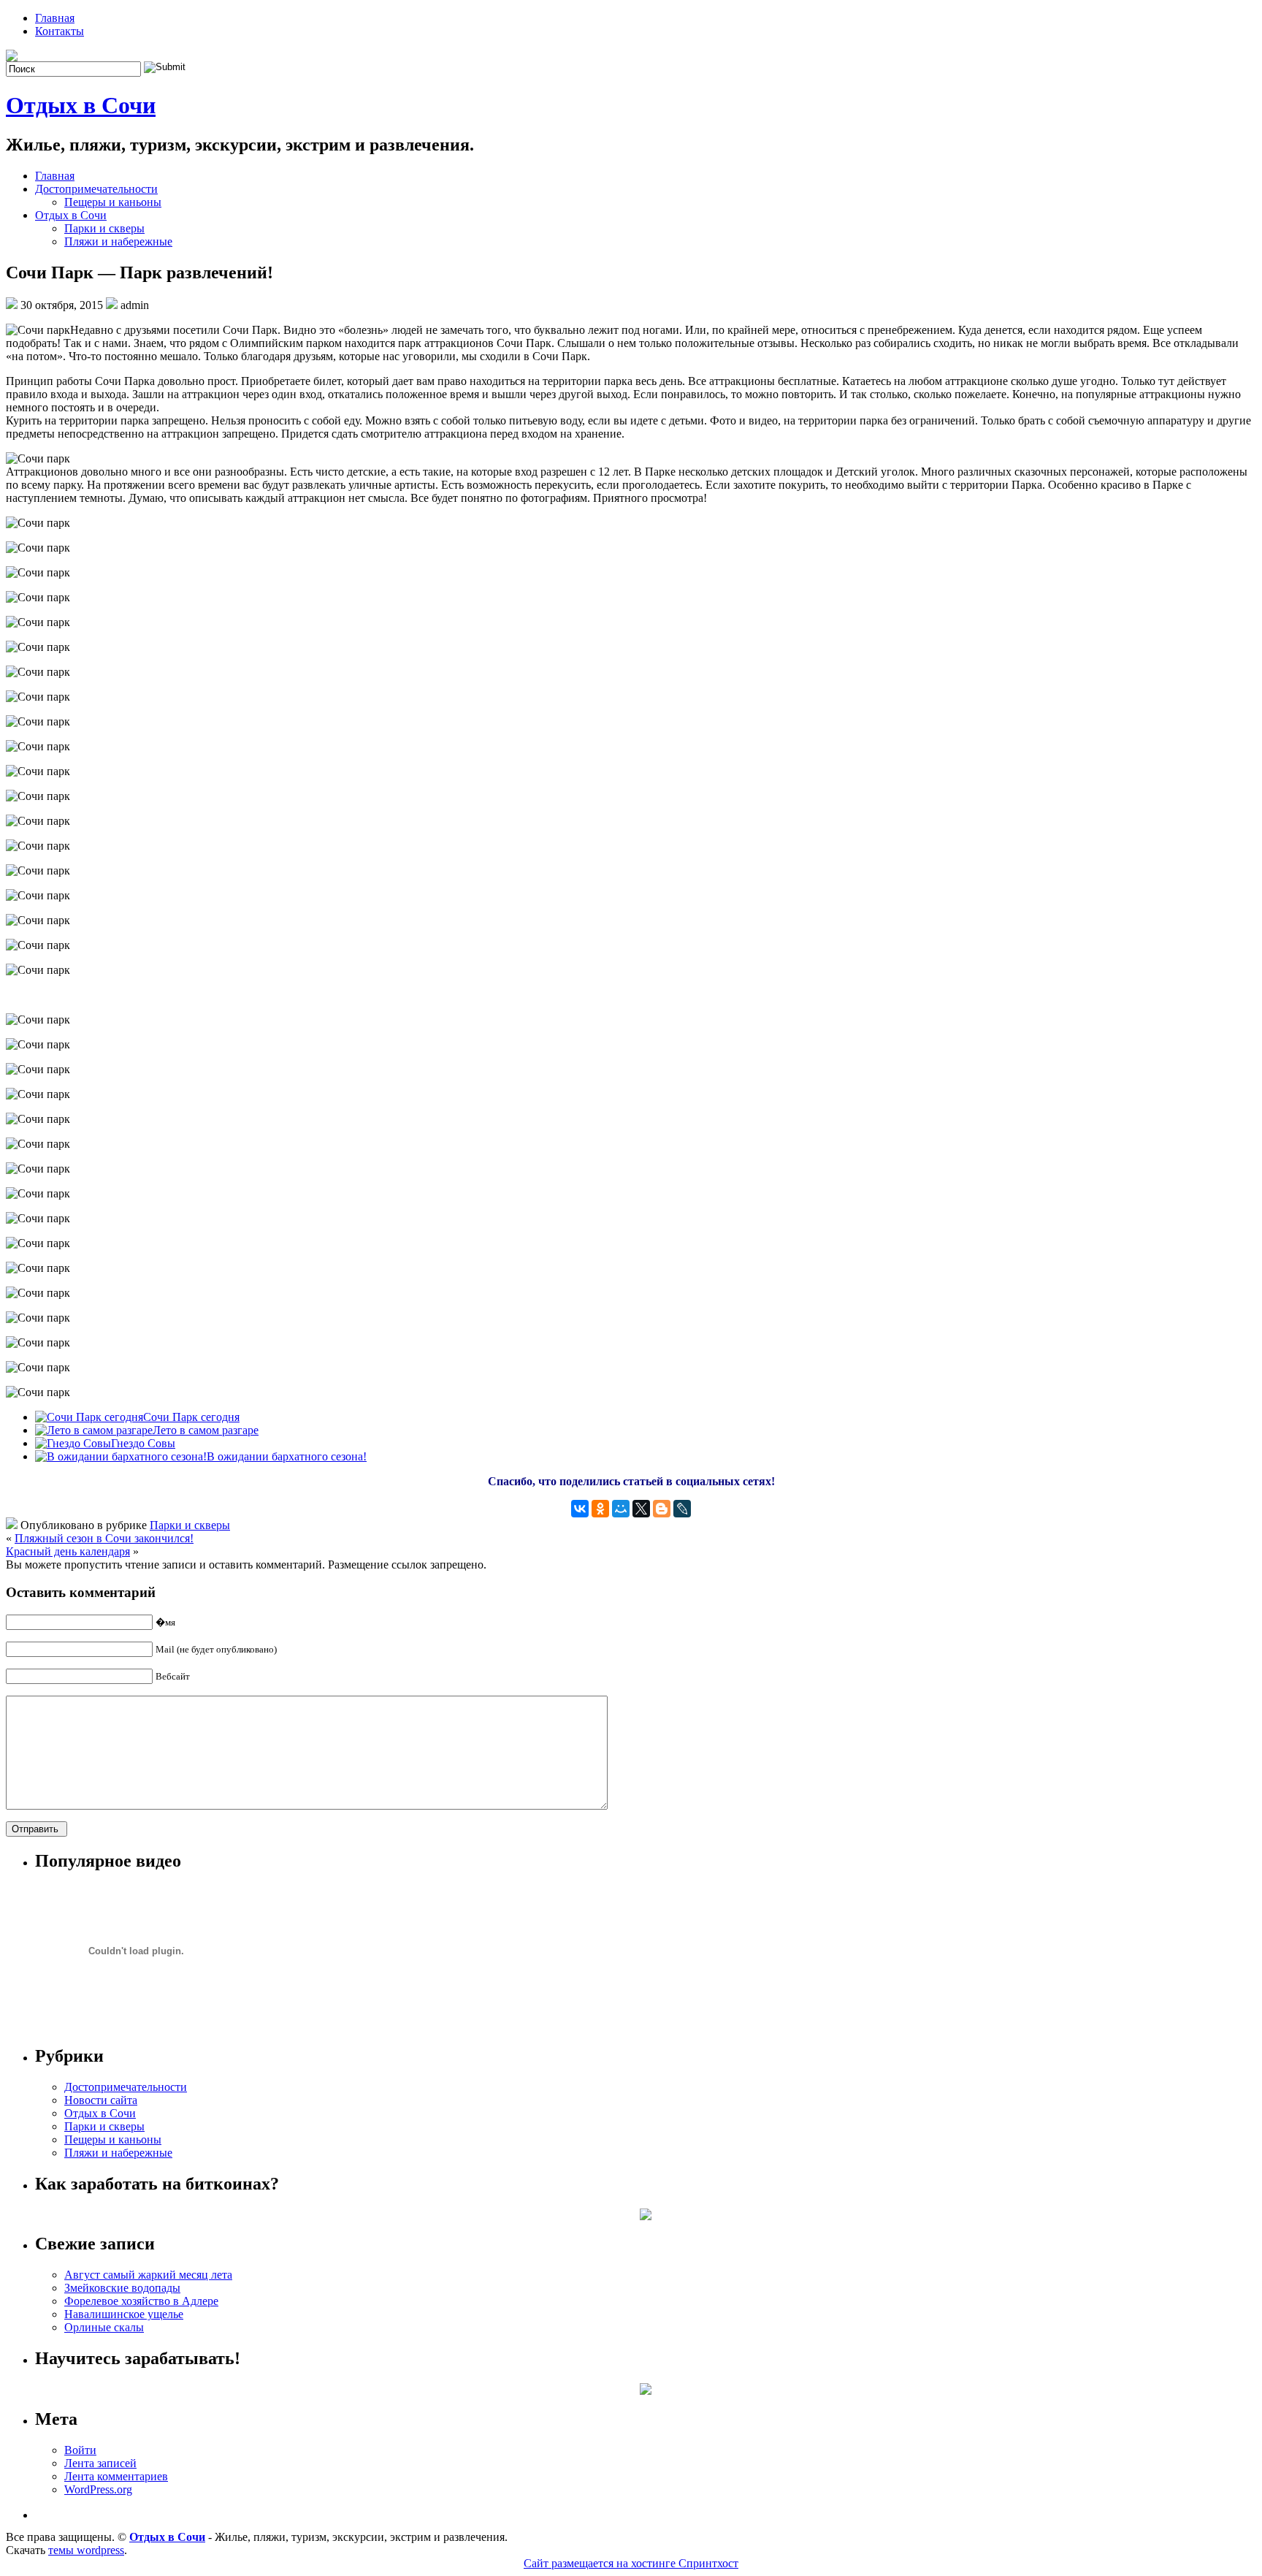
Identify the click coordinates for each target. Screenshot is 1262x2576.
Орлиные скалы (104, 2327)
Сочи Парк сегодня (191, 1417)
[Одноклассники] (600, 1509)
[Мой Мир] (621, 1509)
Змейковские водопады (122, 2288)
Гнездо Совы (143, 1443)
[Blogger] (662, 1509)
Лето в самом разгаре (206, 1430)
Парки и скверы (104, 228)
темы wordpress (86, 2550)
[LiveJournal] (682, 1509)
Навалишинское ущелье (124, 2314)
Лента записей (100, 2463)
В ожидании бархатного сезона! (287, 1456)
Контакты (60, 31)
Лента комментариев (116, 2476)
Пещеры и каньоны (113, 202)
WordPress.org (98, 2489)
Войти (80, 2450)
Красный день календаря (68, 1551)
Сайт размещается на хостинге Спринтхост (631, 2563)
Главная (55, 18)
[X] (641, 1509)
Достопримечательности (96, 189)
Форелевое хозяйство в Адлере (141, 2301)
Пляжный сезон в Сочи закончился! (104, 1538)
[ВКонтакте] (580, 1509)
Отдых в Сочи (81, 105)
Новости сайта (101, 2100)
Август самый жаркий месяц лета (148, 2275)
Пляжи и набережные (118, 241)
